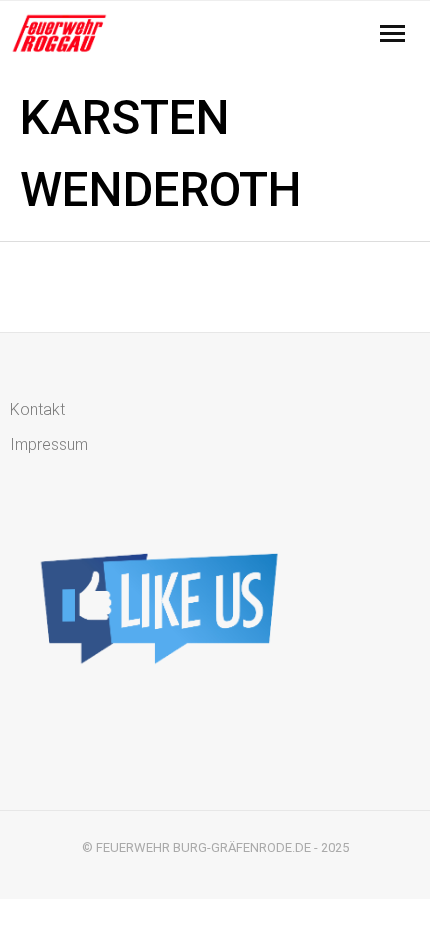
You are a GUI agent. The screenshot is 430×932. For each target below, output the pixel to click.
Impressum (49, 444)
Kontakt (37, 409)
